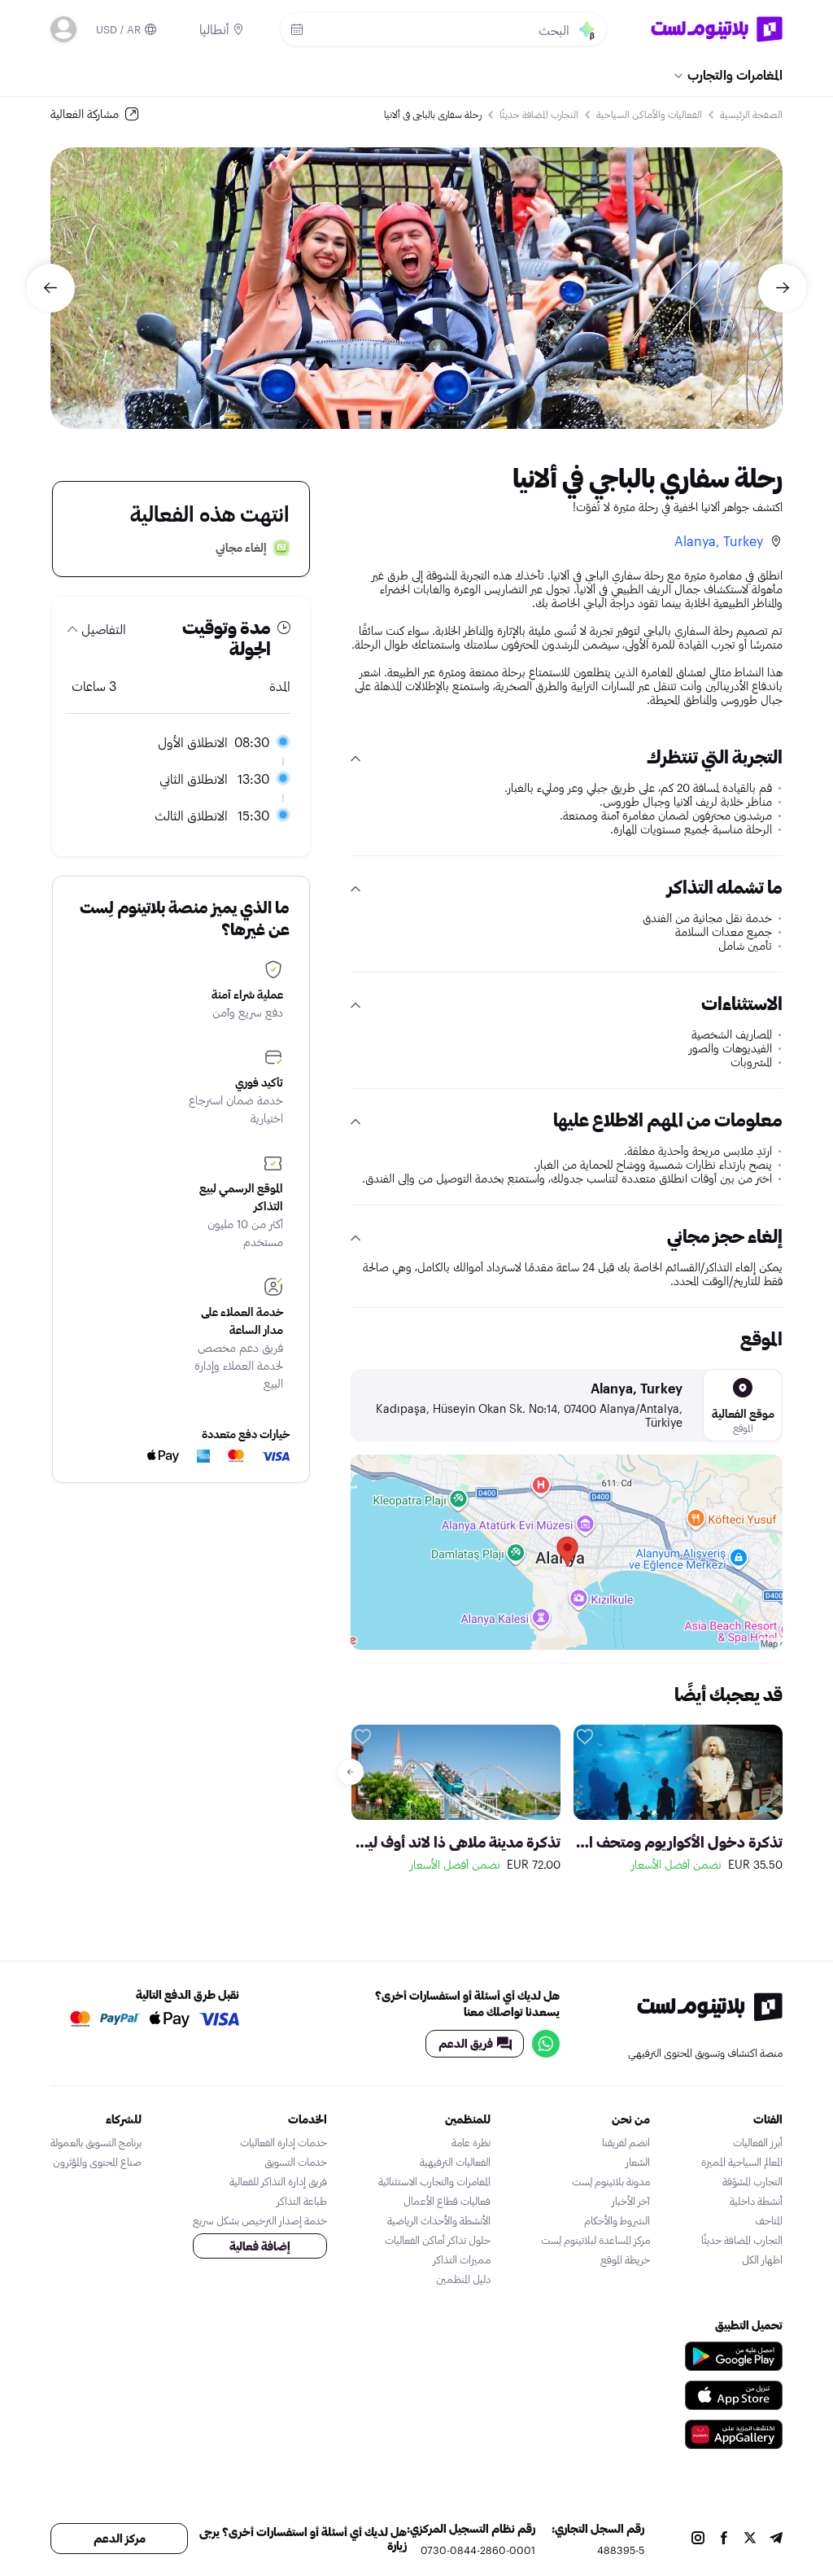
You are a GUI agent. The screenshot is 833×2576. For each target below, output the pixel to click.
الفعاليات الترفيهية (455, 2162)
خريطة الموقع (625, 2259)
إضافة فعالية (260, 2246)
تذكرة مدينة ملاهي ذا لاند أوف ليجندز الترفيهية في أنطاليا (456, 1842)
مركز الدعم (120, 2538)
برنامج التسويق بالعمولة (96, 2142)
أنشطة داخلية (756, 2201)
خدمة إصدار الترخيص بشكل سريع (260, 2220)
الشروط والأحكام (617, 2220)
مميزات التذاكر (462, 2259)
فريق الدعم (466, 2043)
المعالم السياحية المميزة (742, 2162)
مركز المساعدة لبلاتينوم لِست (595, 2240)
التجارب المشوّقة (752, 2181)
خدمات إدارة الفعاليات (283, 2142)
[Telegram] (776, 2539)
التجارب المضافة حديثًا (539, 114)
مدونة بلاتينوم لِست (611, 2181)
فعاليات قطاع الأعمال (447, 2201)
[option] (416, 288)
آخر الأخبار (631, 2201)
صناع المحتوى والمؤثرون (97, 2162)
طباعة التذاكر (302, 2201)
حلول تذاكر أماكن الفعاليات (438, 2240)
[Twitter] (750, 2539)
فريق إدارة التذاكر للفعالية (278, 2181)
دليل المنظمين (463, 2279)
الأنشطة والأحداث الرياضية (439, 2220)
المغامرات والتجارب (735, 74)
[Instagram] (698, 2539)
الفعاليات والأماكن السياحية (649, 114)
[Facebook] (724, 2539)
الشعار (638, 2162)
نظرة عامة (471, 2142)
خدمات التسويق (296, 2162)
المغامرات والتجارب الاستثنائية (434, 2181)
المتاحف (769, 2220)
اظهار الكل (762, 2259)
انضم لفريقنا (626, 2142)
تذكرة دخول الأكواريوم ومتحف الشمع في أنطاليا (678, 1842)
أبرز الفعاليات (758, 2142)
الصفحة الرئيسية (751, 114)
